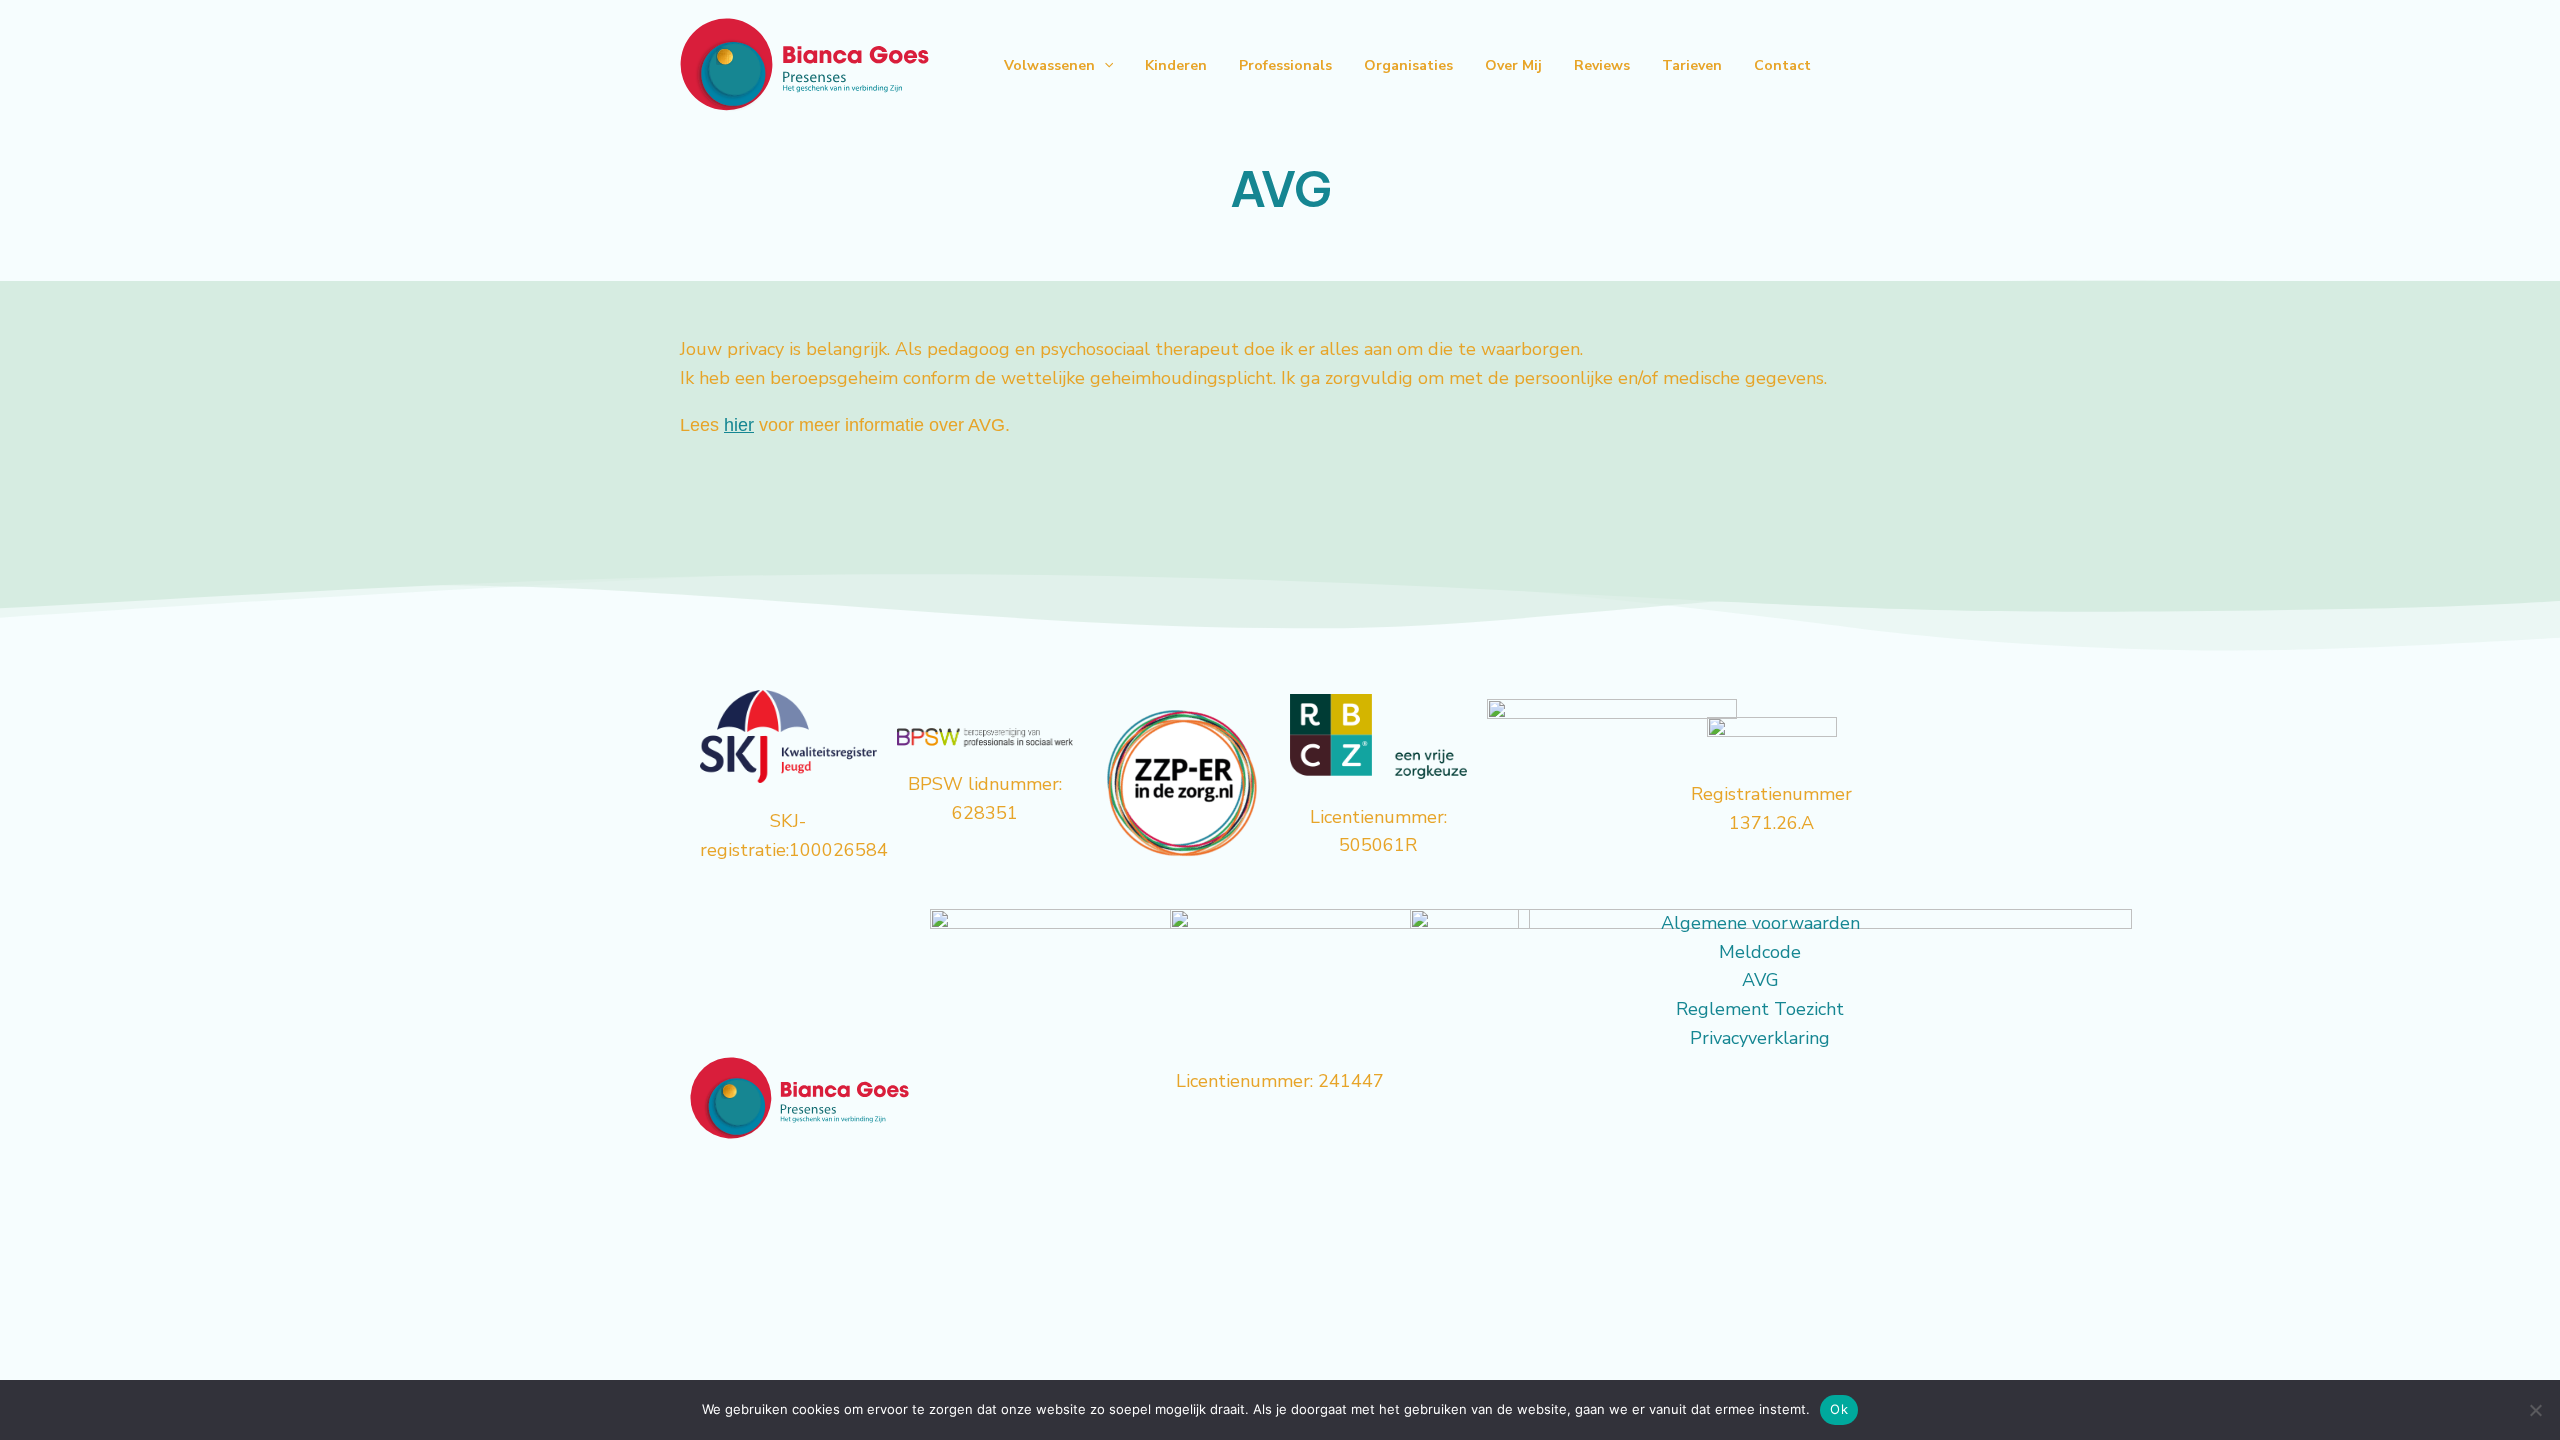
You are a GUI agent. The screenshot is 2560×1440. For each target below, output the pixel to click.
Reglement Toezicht (1760, 1009)
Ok (1839, 1409)
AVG (1760, 980)
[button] (1104, 66)
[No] (2535, 1410)
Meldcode (1760, 952)
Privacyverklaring (1760, 1038)
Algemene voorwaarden (1760, 923)
